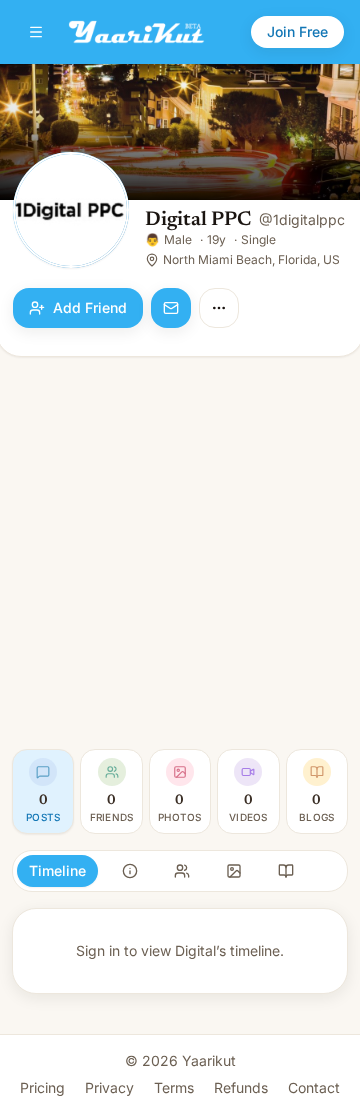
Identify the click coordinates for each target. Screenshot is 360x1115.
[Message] (171, 308)
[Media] (234, 871)
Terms (174, 1087)
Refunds (241, 1087)
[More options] (219, 308)
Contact (314, 1087)
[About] (130, 871)
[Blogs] (286, 871)
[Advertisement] (180, 553)
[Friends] (182, 871)
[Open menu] (36, 32)
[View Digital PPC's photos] (71, 212)
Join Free (297, 31)
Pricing (42, 1087)
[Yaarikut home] (136, 32)
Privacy (109, 1087)
